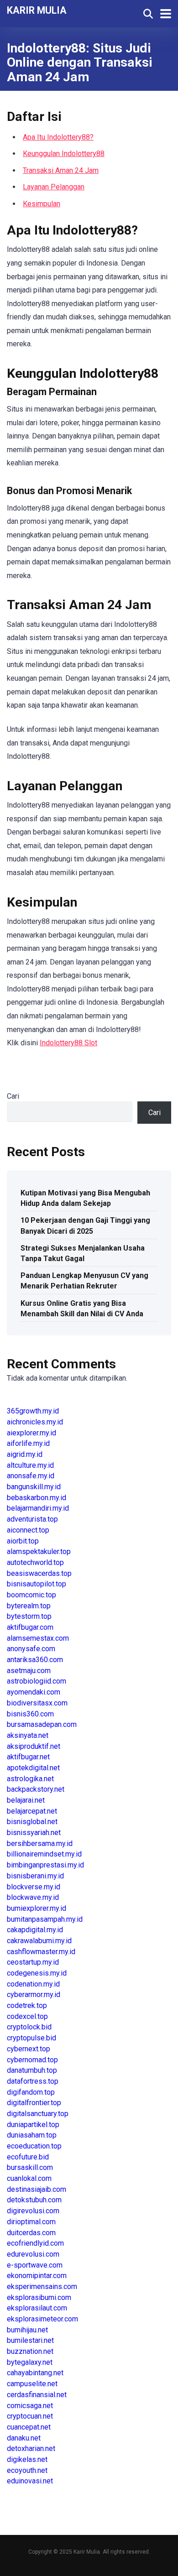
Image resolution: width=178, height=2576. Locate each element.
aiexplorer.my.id (31, 1433)
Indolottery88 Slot (68, 1043)
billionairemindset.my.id (44, 1854)
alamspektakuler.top (39, 1551)
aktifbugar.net (28, 1757)
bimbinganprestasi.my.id (45, 1865)
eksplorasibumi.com (39, 2297)
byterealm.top (29, 1606)
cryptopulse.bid (31, 2038)
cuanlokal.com (29, 2178)
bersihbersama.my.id (40, 1843)
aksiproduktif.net (34, 1746)
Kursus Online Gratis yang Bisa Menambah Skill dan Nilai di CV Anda (82, 1309)
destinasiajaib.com (37, 2189)
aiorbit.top (23, 1541)
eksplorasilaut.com (37, 2308)
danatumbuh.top (32, 2070)
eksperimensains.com (42, 2287)
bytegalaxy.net (30, 2362)
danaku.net (24, 2438)
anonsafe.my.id (31, 1476)
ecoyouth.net (27, 2470)
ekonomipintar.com (37, 2276)
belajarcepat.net (32, 1811)
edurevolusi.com (33, 2254)
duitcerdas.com (31, 2233)
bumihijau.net (27, 2330)
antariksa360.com (35, 1660)
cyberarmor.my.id (34, 1995)
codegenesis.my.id (37, 1973)
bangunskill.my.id (34, 1487)
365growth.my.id (33, 1411)
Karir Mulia (37, 10)
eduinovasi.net (30, 2481)
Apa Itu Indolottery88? (58, 137)
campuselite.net (32, 2384)
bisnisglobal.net (32, 1822)
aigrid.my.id (25, 1454)
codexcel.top (27, 2016)
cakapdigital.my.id (35, 1930)
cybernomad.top (32, 2060)
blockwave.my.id (33, 1897)
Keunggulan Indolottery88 (64, 154)
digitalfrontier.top (34, 2103)
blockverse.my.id (34, 1887)
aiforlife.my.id (28, 1443)
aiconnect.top (28, 1530)
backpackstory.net (36, 1789)
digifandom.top (31, 2092)
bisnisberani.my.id (35, 1876)
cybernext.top (29, 2049)
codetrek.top (27, 2005)
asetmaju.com (29, 1671)
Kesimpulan (42, 204)
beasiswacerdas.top (39, 1573)
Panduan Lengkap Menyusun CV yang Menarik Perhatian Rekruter (84, 1281)
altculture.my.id (30, 1465)
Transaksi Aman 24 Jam (61, 170)
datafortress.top (33, 2081)
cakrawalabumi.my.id (39, 1941)
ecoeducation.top (34, 2146)
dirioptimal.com (31, 2222)
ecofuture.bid (28, 2157)
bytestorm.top (29, 1616)
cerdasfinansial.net (37, 2395)
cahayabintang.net (35, 2373)
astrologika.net (30, 1779)
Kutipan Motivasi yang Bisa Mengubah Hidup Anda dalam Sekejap (85, 1198)
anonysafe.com (31, 1649)
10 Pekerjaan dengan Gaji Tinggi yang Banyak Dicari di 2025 (85, 1225)
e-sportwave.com (35, 2265)
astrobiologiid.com (37, 1681)
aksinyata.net (28, 1735)
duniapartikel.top (33, 2125)
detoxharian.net (31, 2448)
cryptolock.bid (29, 2027)
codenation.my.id (33, 1984)
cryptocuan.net (30, 2416)
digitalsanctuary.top (38, 2114)
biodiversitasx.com (37, 1703)
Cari (13, 1096)
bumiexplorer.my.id (37, 1908)
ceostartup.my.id (33, 1962)
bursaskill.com (30, 2167)
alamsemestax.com (38, 1638)
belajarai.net (26, 1800)
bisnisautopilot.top (37, 1584)
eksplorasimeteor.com (42, 2319)
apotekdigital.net (33, 1768)
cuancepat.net (29, 2427)
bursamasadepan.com (42, 1724)
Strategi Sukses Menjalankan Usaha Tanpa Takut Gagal (83, 1253)
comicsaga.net (30, 2406)
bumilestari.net (30, 2340)
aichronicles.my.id (35, 1422)
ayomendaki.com (34, 1692)
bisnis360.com (30, 1714)
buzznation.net (30, 2351)
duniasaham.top (32, 2135)
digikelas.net (27, 2459)
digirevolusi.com (33, 2211)
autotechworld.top (35, 1562)
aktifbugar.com (30, 1627)
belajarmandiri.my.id (38, 1508)
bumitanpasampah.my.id (45, 1919)
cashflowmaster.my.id (41, 1952)
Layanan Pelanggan (54, 187)
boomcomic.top (31, 1595)
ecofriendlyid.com (35, 2243)
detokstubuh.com (34, 2200)
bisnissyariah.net (34, 1833)
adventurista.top (32, 1519)
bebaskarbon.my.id (37, 1498)
